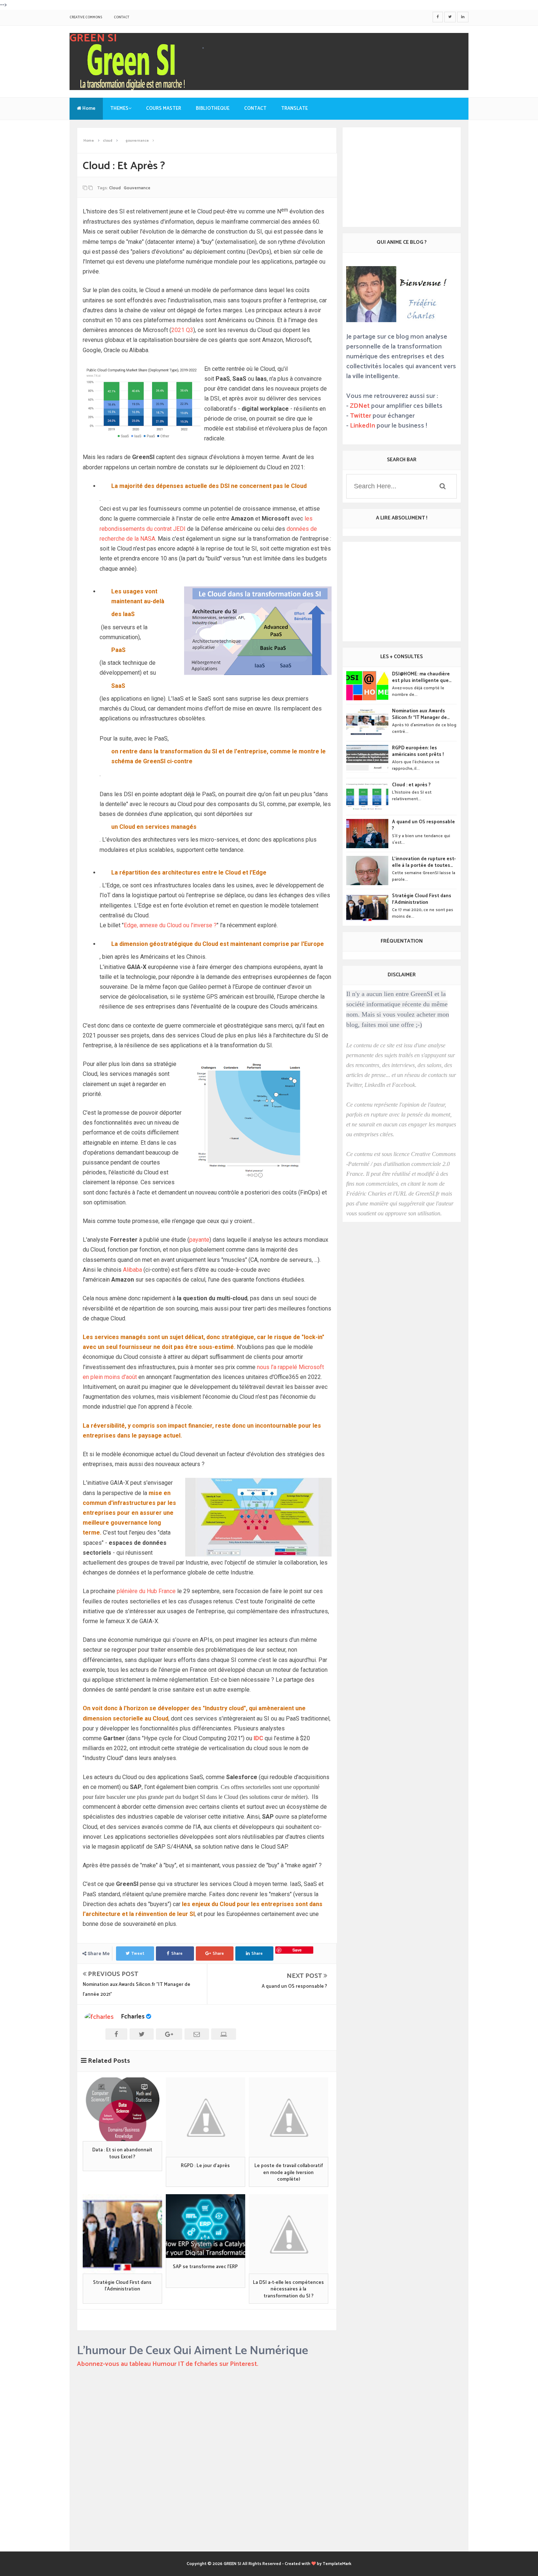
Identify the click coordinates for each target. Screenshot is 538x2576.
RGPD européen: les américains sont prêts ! (418, 752)
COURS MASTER (164, 109)
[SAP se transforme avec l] (206, 2226)
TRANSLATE (294, 109)
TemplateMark (337, 2564)
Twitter (360, 416)
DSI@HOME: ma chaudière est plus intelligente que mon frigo (421, 678)
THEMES (119, 109)
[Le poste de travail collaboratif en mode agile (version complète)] (289, 2117)
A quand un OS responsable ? (294, 1986)
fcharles (133, 2017)
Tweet (138, 1954)
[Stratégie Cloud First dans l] (122, 2234)
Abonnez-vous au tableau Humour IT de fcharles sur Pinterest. (168, 2364)
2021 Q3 (182, 330)
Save (297, 1950)
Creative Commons (86, 17)
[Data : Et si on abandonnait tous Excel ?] (122, 2109)
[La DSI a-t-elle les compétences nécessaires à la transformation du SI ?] (289, 2234)
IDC (258, 1738)
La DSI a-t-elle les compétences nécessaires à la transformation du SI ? (288, 2290)
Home (88, 109)
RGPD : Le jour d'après (205, 2166)
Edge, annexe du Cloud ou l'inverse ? (170, 925)
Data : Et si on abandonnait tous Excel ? (122, 2154)
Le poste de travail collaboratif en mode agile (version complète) (289, 2173)
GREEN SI (93, 38)
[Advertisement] (207, 2493)
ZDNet (360, 406)
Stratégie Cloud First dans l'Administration (122, 2286)
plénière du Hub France (146, 1591)
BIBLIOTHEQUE (213, 109)
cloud (115, 188)
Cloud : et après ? (411, 785)
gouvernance (137, 188)
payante (199, 1240)
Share (177, 1954)
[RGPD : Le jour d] (206, 2117)
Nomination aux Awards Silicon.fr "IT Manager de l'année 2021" (419, 715)
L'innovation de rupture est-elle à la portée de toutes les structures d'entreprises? (424, 862)
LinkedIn (363, 426)
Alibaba (133, 1270)
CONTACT (122, 17)
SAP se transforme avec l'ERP (205, 2267)
